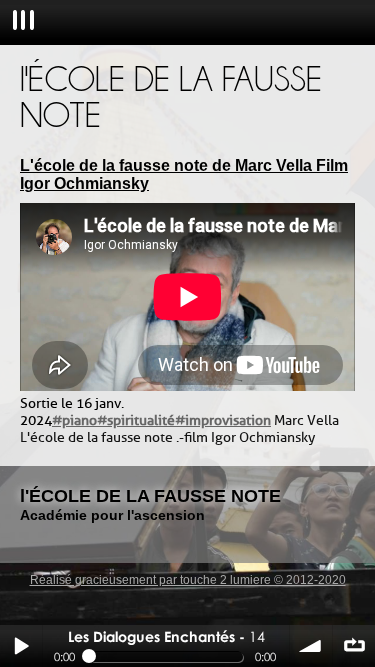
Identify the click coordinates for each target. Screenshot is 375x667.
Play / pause (21, 646)
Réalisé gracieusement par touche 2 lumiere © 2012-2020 (188, 580)
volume (311, 646)
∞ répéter (354, 646)
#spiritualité (136, 420)
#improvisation (223, 420)
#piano (74, 420)
